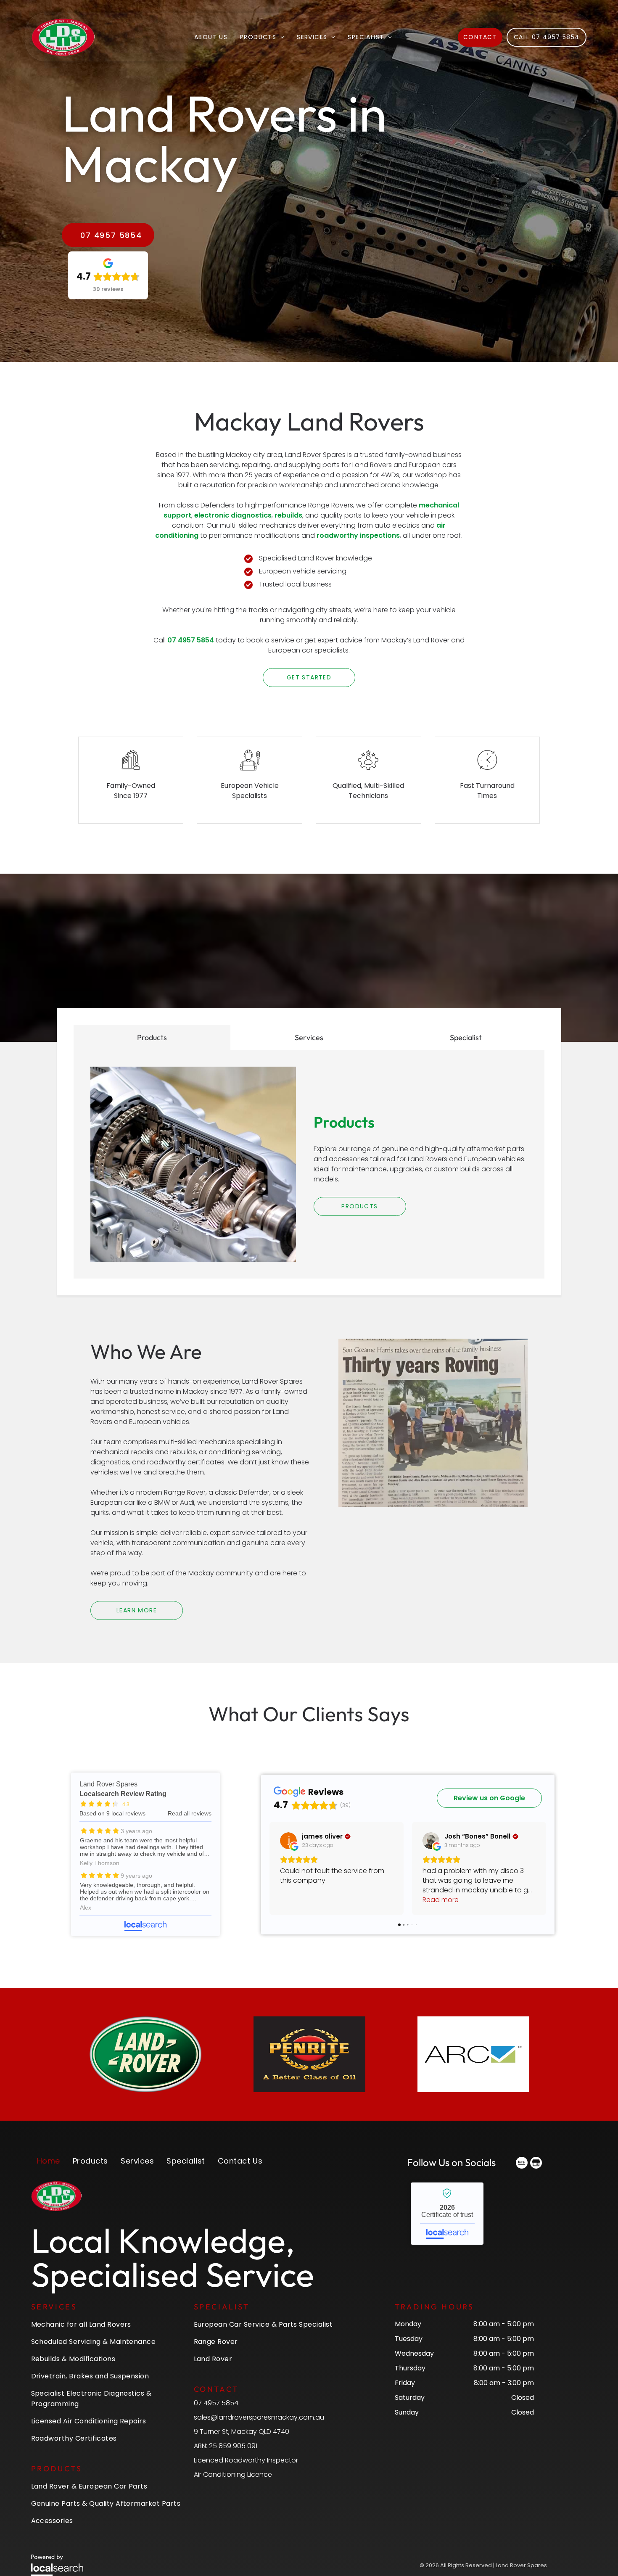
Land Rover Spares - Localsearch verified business (447, 2214)
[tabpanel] (309, 1164)
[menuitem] (211, 37)
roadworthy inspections (358, 535)
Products (344, 1122)
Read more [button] (298, 1900)
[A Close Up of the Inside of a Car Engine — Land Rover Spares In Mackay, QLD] (193, 1164)
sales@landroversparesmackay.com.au (259, 2417)
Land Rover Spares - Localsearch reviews (145, 1854)
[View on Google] (288, 1841)
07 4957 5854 (191, 640)
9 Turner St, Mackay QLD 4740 (242, 2432)
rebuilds (288, 515)
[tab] (152, 1037)
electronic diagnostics (233, 515)
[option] (145, 2054)
